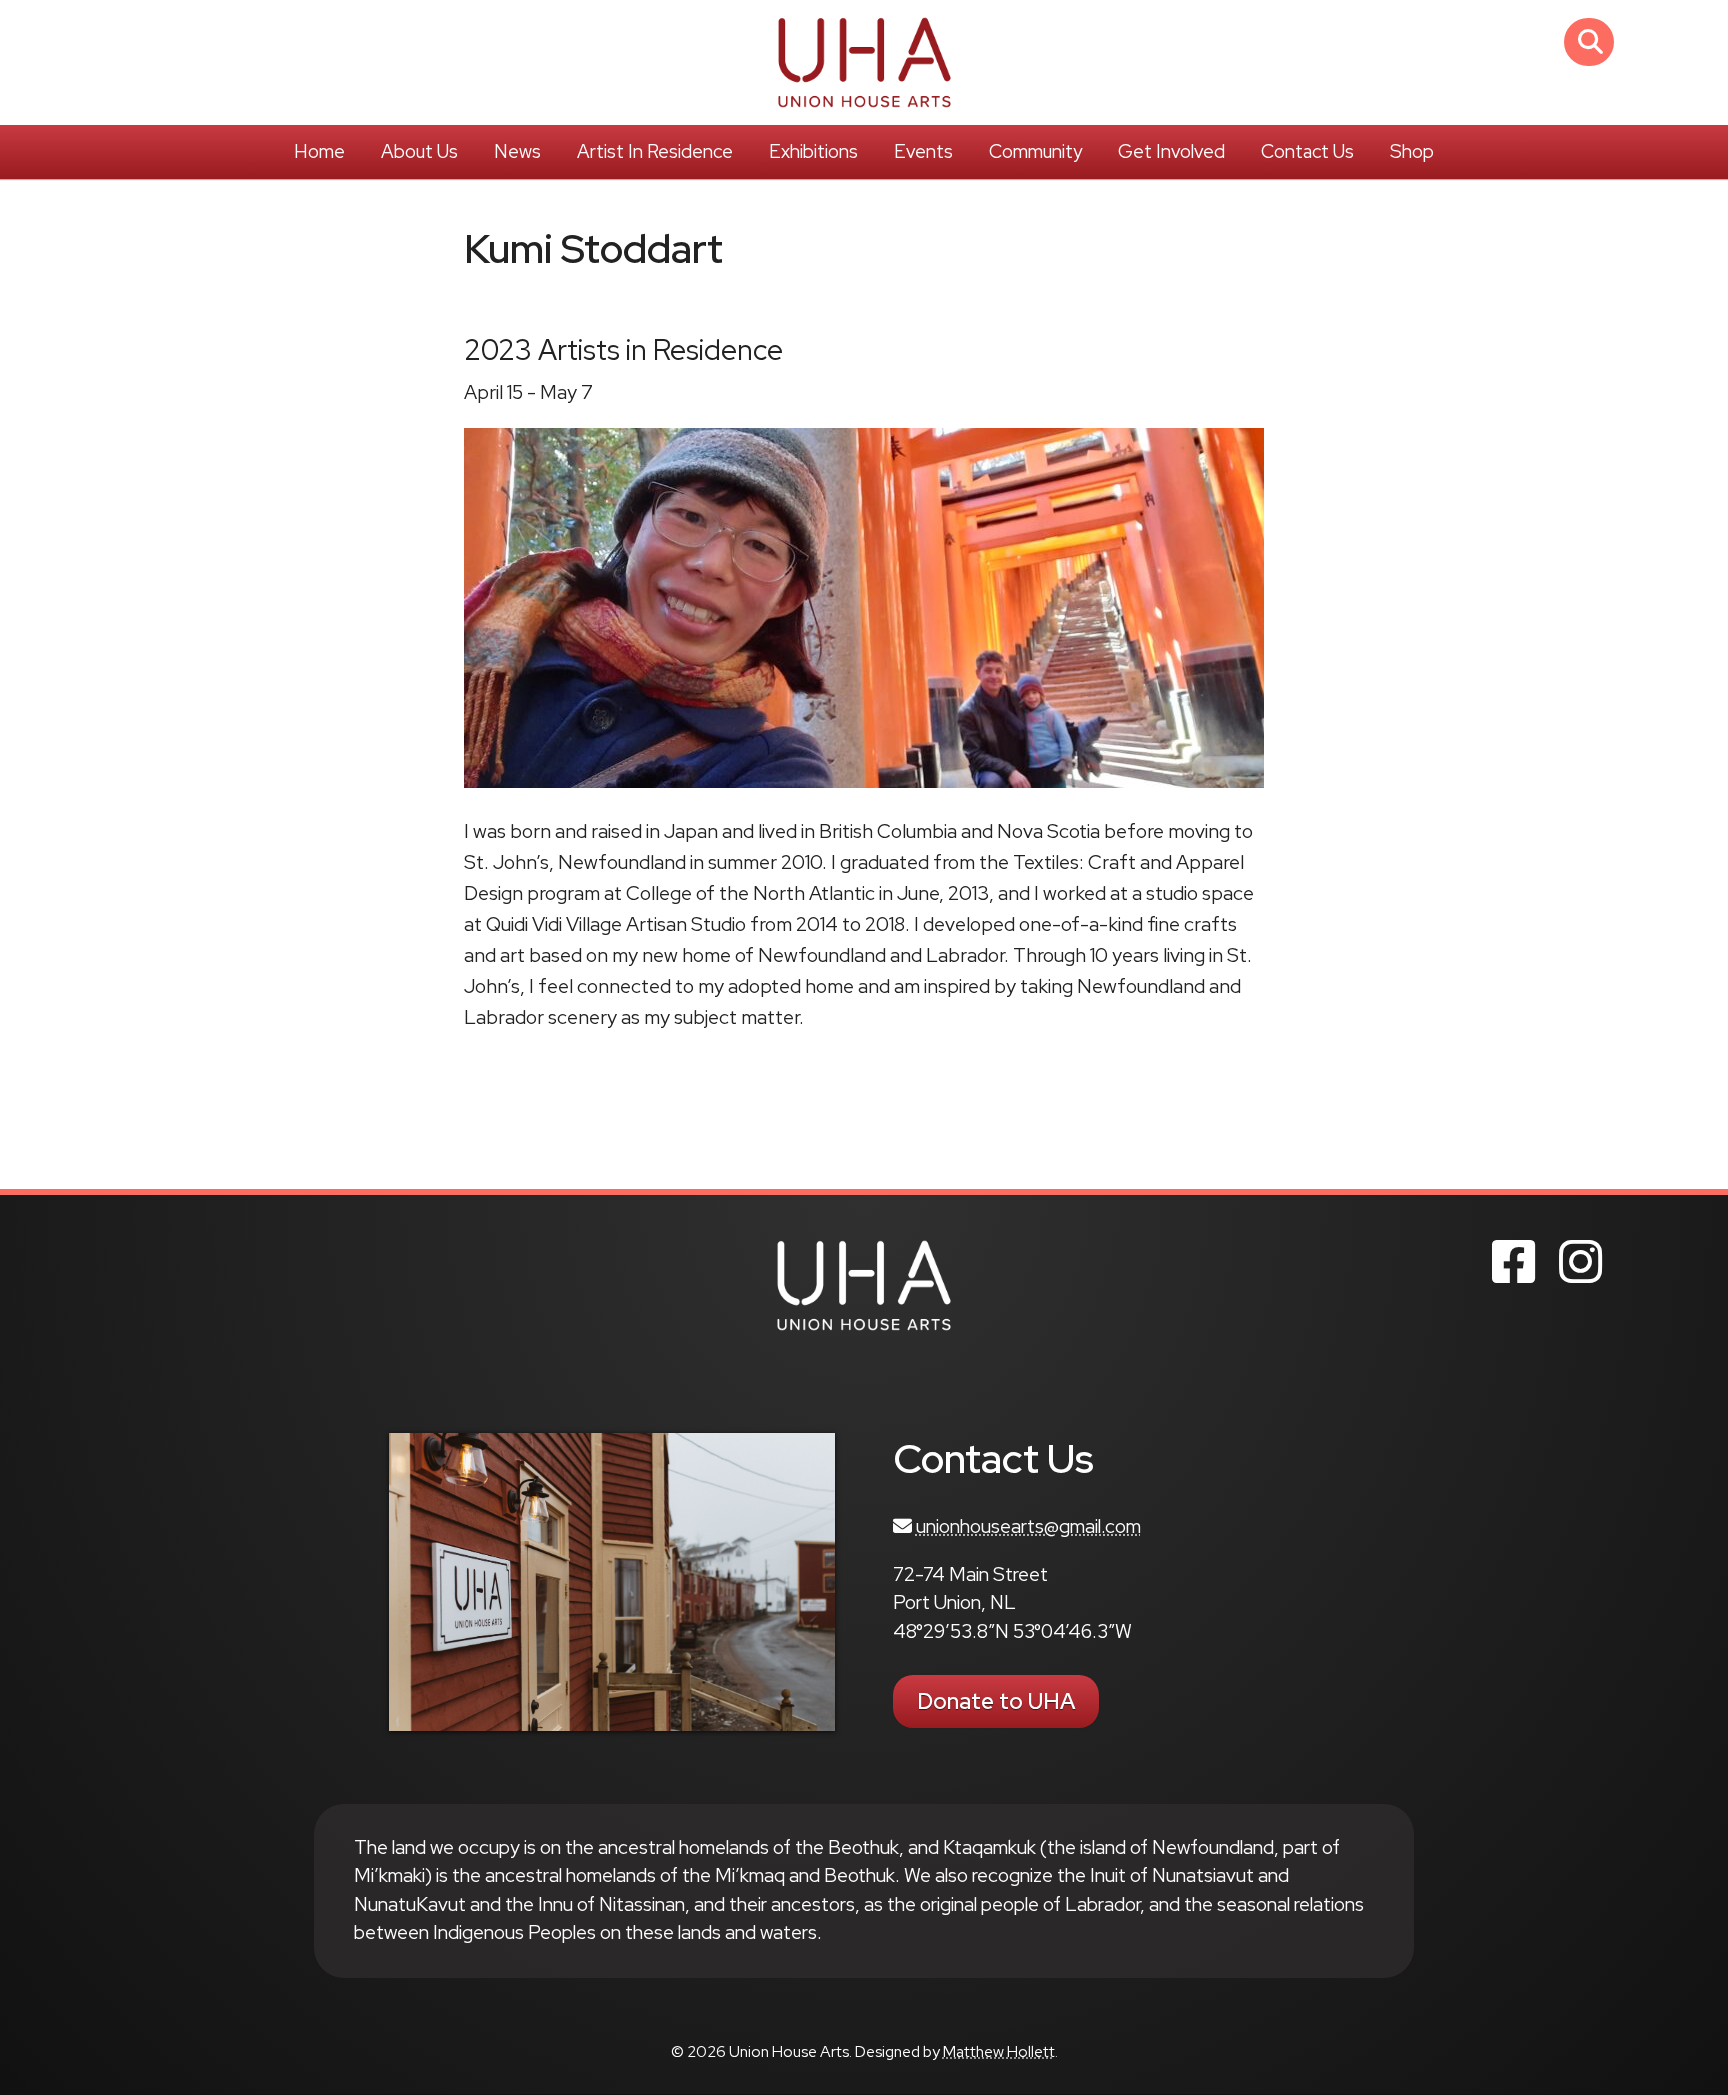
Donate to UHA (996, 1701)
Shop (1412, 151)
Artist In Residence (655, 151)
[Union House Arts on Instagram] (1580, 1262)
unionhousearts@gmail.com (1028, 1526)
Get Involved (1171, 151)
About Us (419, 151)
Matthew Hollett (999, 2051)
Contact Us (1307, 151)
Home (319, 151)
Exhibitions (813, 151)
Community (1035, 151)
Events (923, 151)
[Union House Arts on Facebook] (1513, 1262)
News (517, 151)
